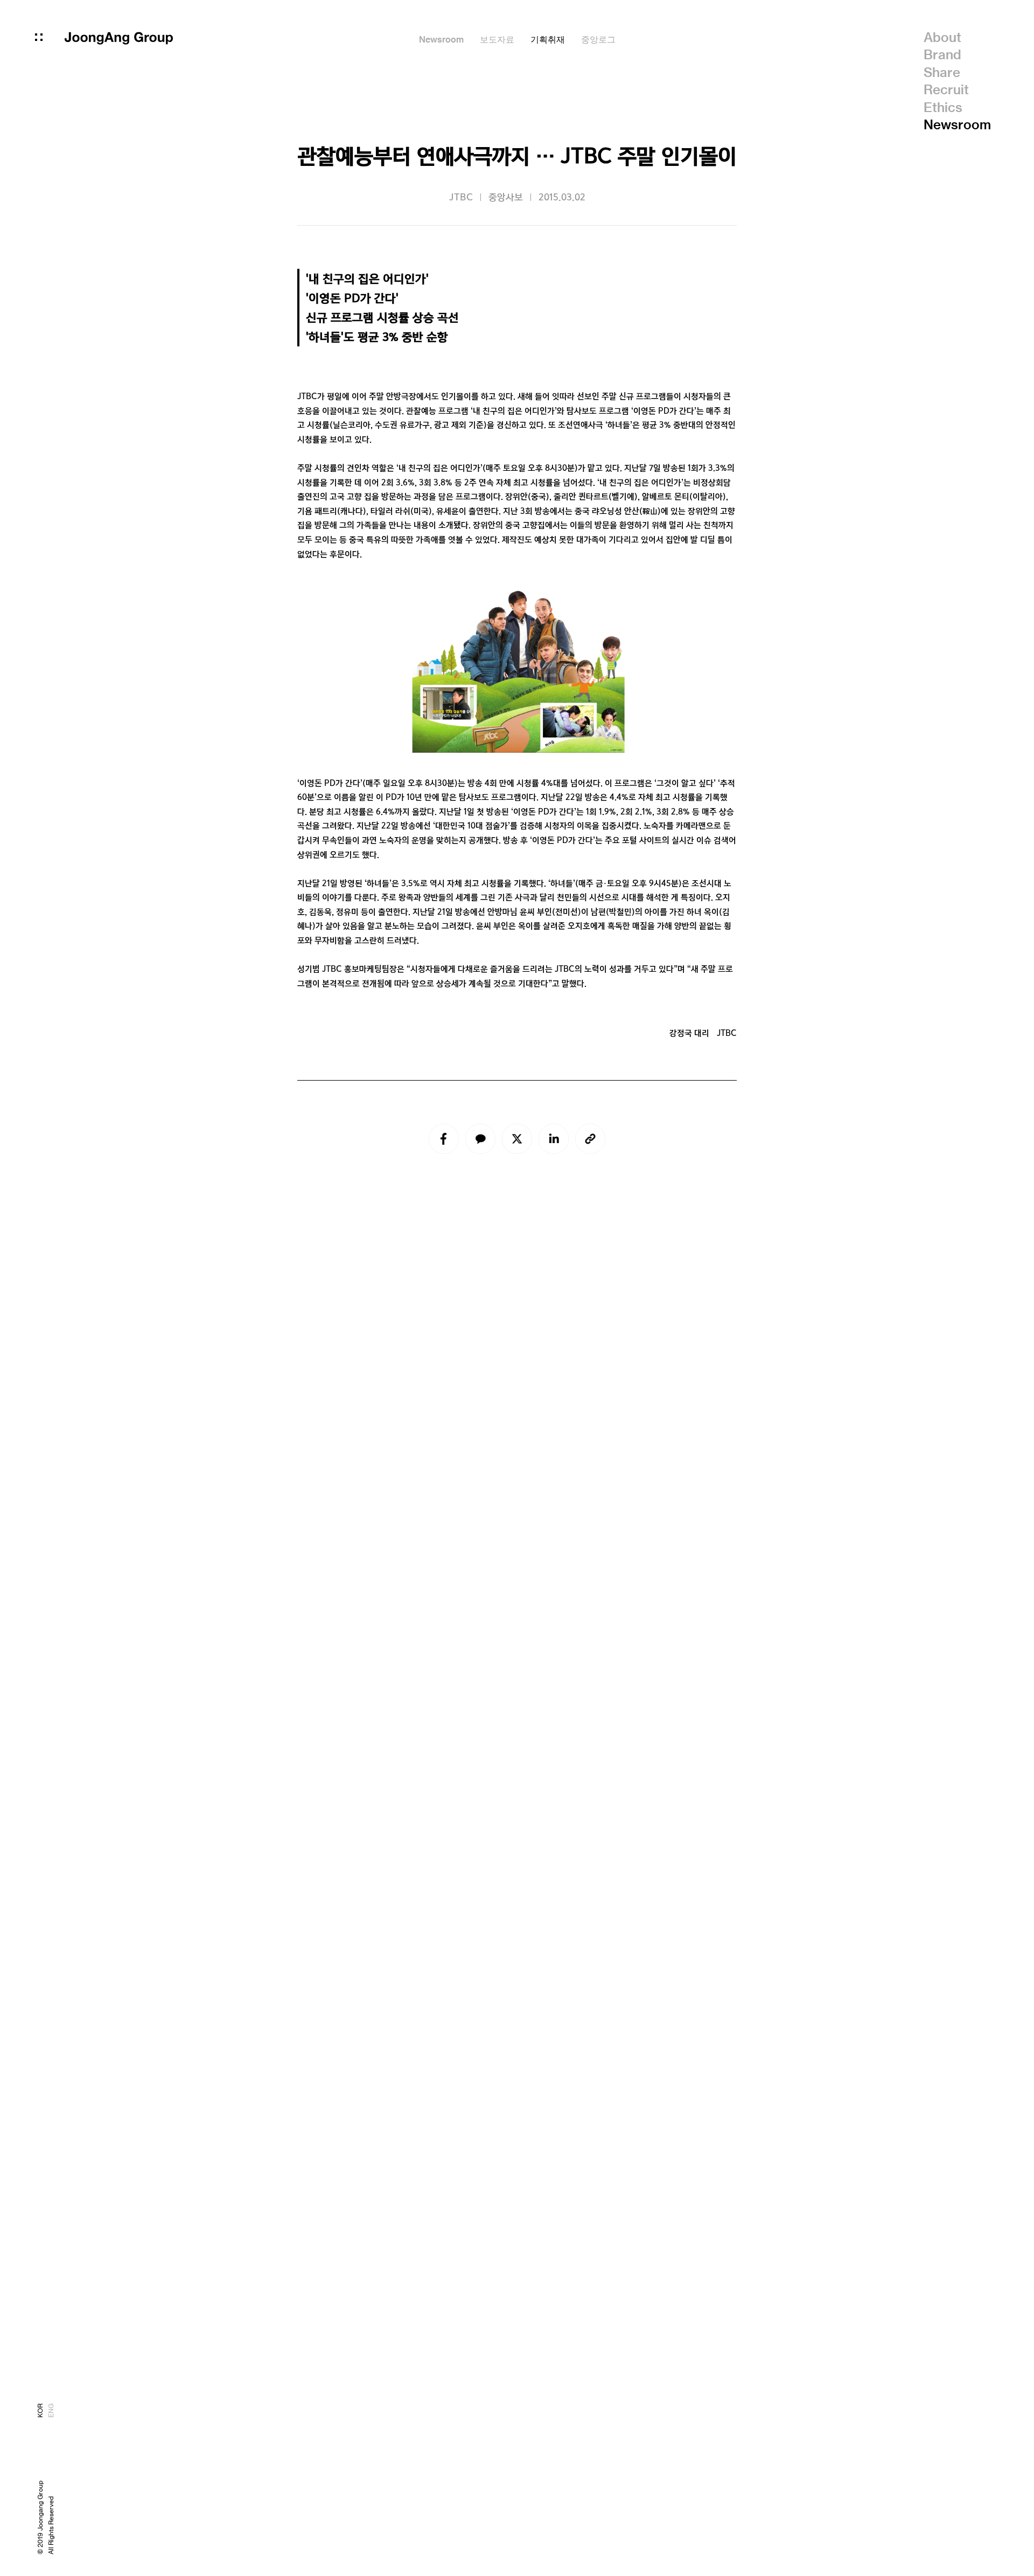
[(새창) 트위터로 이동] (517, 1139)
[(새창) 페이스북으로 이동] (444, 1139)
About (942, 37)
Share (942, 72)
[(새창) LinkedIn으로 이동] (554, 1139)
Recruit (946, 89)
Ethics (943, 107)
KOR (40, 2411)
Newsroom (957, 124)
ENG (51, 2411)
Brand (942, 54)
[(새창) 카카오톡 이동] (480, 1139)
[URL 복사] (590, 1139)
